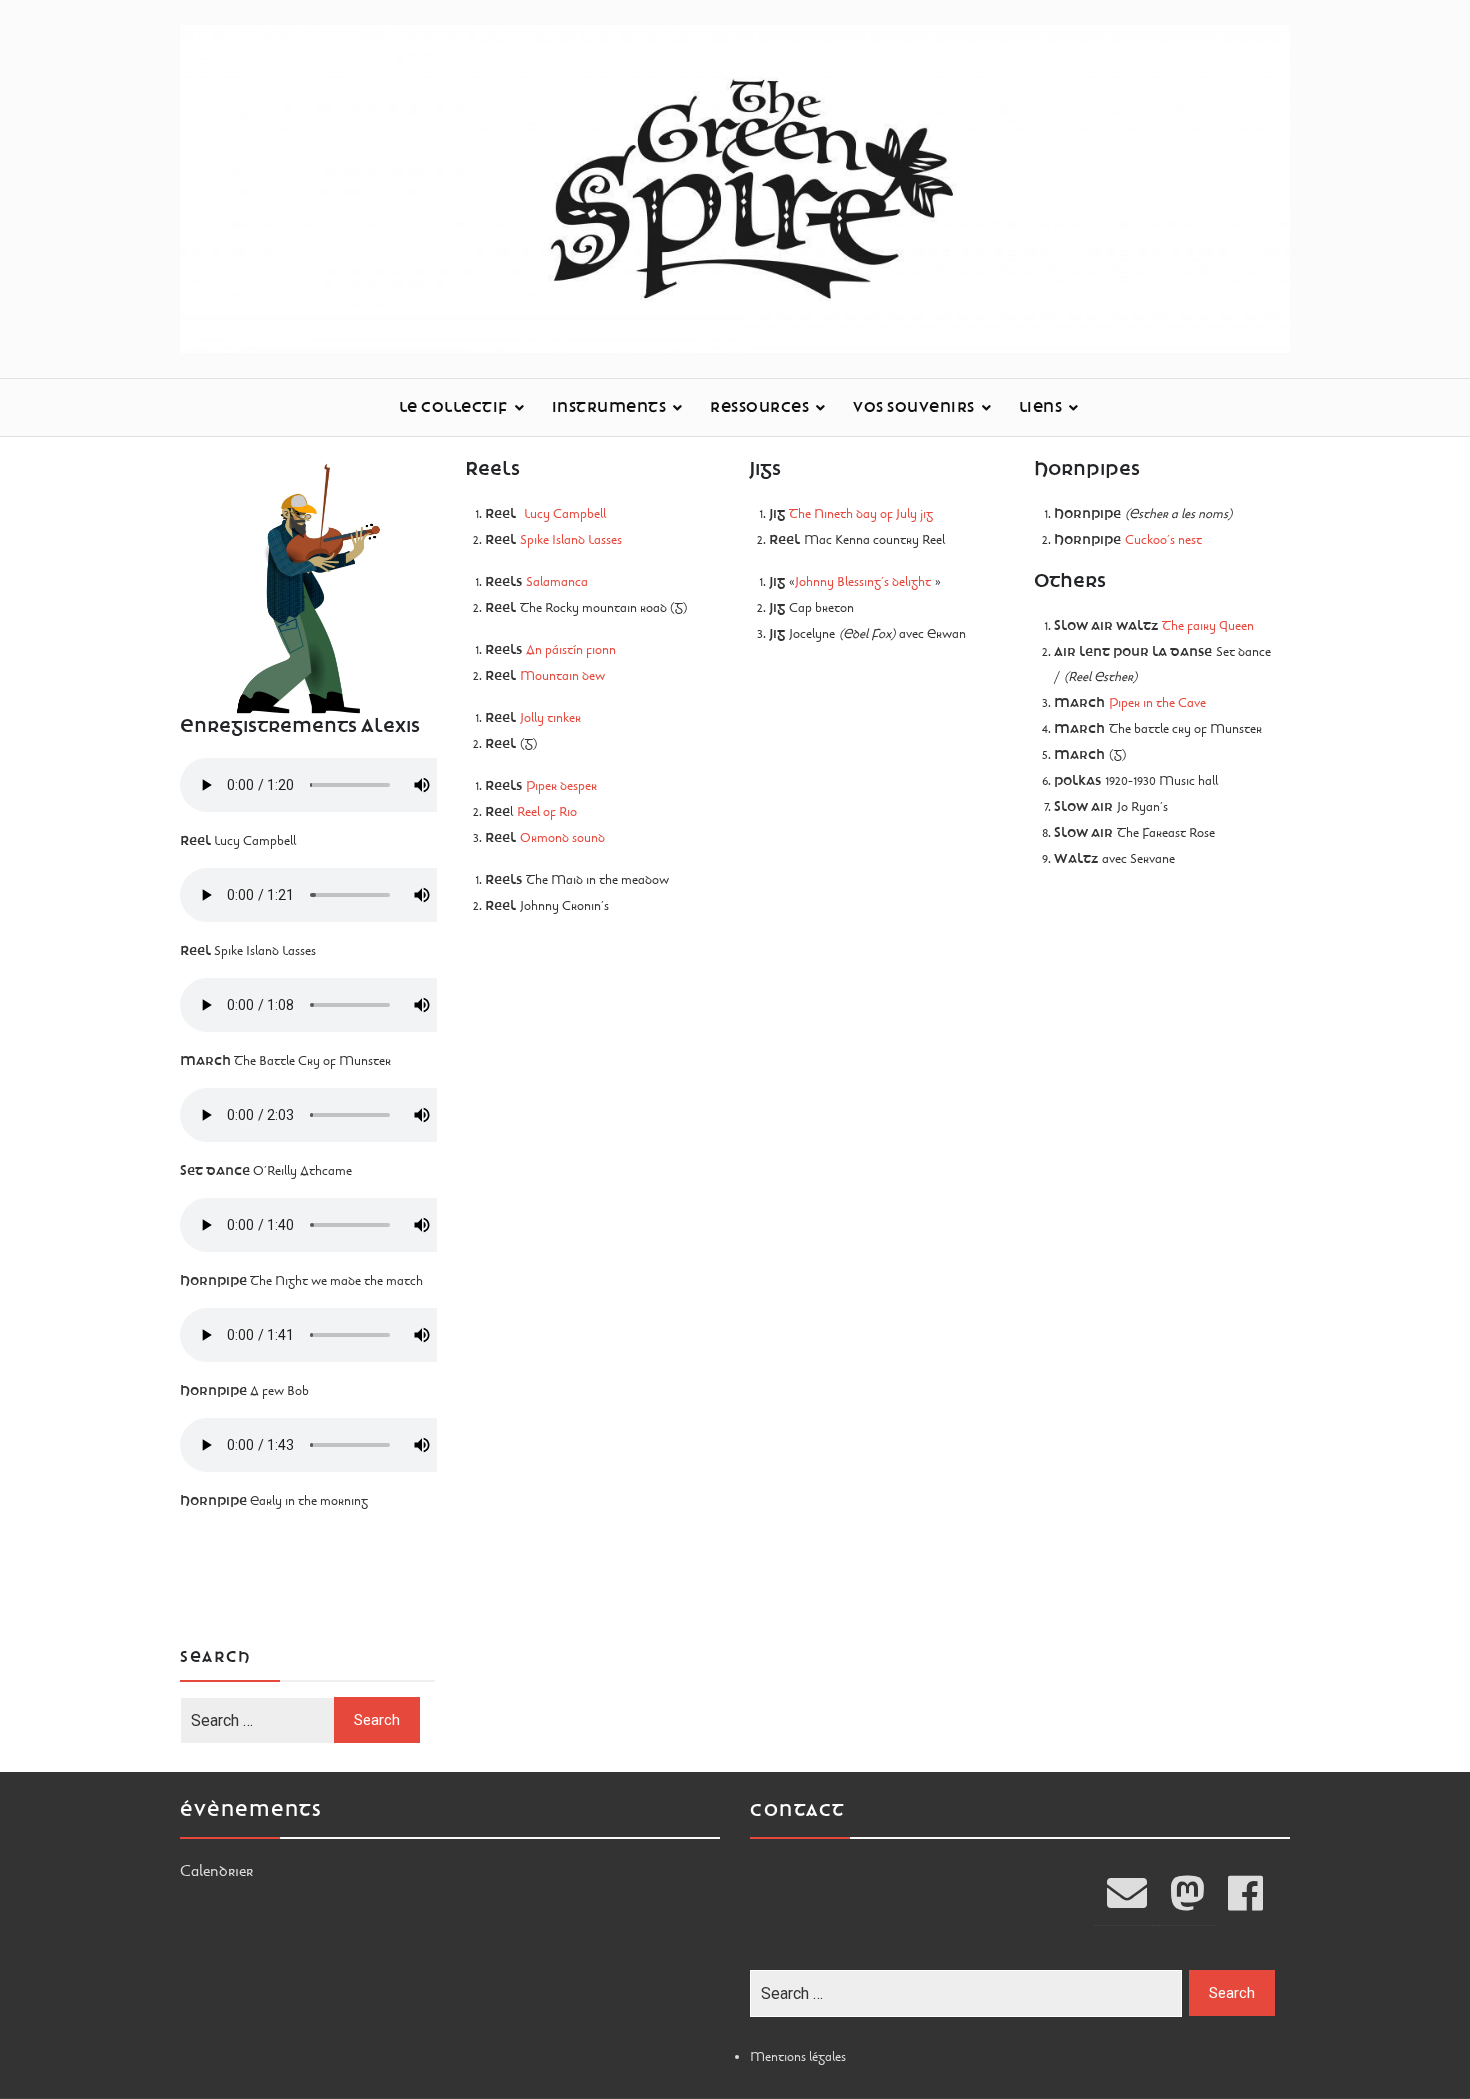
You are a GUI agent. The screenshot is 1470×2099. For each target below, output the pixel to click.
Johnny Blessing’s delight (863, 582)
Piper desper (561, 786)
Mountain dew (562, 676)
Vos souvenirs (914, 407)
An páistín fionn (573, 650)
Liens (1041, 407)
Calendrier (216, 1871)
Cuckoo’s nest (1163, 540)
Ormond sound (562, 838)
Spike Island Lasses (571, 540)
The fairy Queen (1208, 626)
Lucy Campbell (565, 514)
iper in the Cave (1162, 703)
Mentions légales (798, 2057)
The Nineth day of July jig (861, 514)
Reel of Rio (547, 812)
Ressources (759, 407)
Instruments (609, 407)
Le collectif (453, 407)
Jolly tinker (550, 718)
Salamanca (557, 582)
